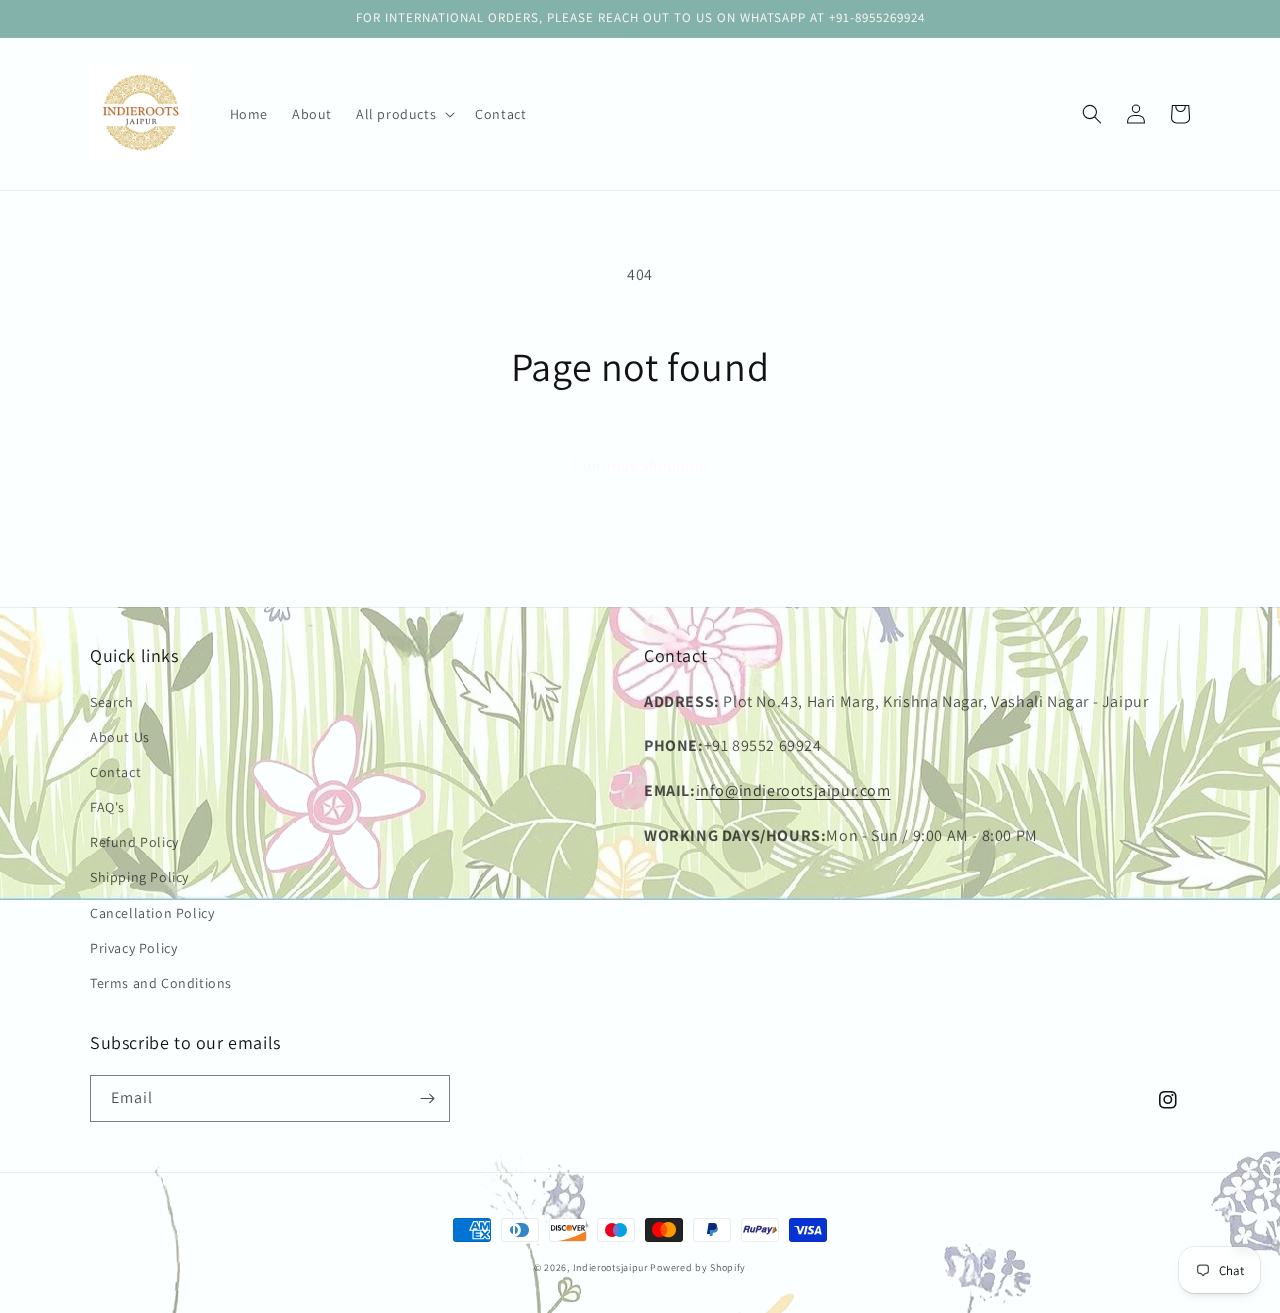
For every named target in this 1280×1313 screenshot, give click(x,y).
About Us (120, 737)
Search (112, 702)
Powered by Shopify (698, 1267)
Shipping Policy (139, 877)
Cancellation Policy (152, 913)
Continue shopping (640, 464)
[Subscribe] (427, 1098)
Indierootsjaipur (610, 1267)
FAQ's (107, 807)
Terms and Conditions (161, 983)
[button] (403, 114)
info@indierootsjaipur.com (793, 790)
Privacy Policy (133, 948)
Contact (115, 772)
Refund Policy (134, 842)
